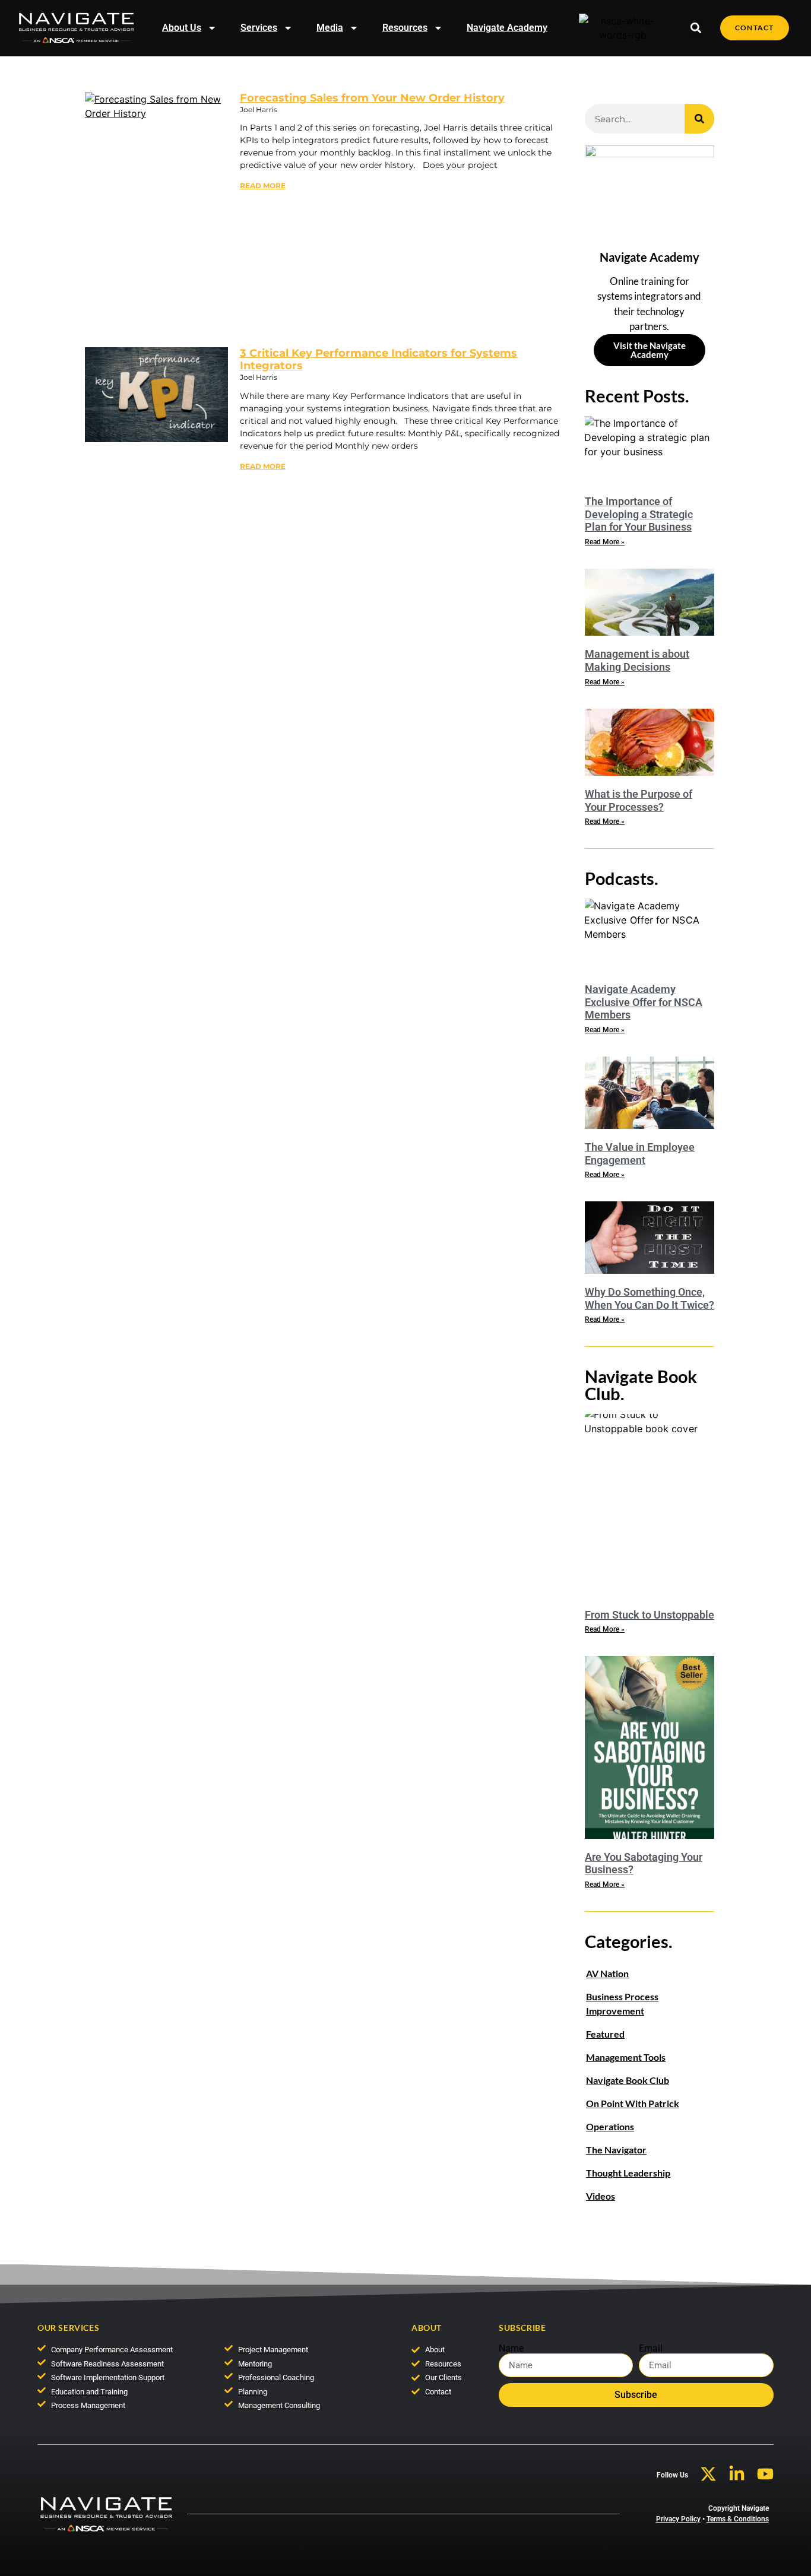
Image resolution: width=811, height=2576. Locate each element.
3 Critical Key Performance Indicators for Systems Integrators (378, 360)
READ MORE (263, 185)
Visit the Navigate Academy (650, 350)
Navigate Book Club (628, 2080)
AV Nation (607, 1973)
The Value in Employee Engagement (640, 1154)
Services (259, 28)
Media (330, 28)
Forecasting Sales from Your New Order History (372, 98)
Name (511, 2349)
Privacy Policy (678, 2519)
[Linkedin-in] (737, 2474)
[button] (696, 28)
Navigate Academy (507, 28)
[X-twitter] (708, 2474)
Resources (405, 28)
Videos (601, 2196)
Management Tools (626, 2057)
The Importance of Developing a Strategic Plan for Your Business (639, 514)
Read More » (605, 542)
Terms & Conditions (738, 2519)
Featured (605, 2034)
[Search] (699, 119)
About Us (182, 28)
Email (651, 2349)
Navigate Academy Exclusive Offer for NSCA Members (644, 1002)
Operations (610, 2126)
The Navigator (616, 2150)
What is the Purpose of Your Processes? (639, 800)
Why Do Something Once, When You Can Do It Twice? (650, 1298)
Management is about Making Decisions (637, 660)
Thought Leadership (628, 2173)
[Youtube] (765, 2474)
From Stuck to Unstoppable (650, 1615)
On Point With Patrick (633, 2103)
